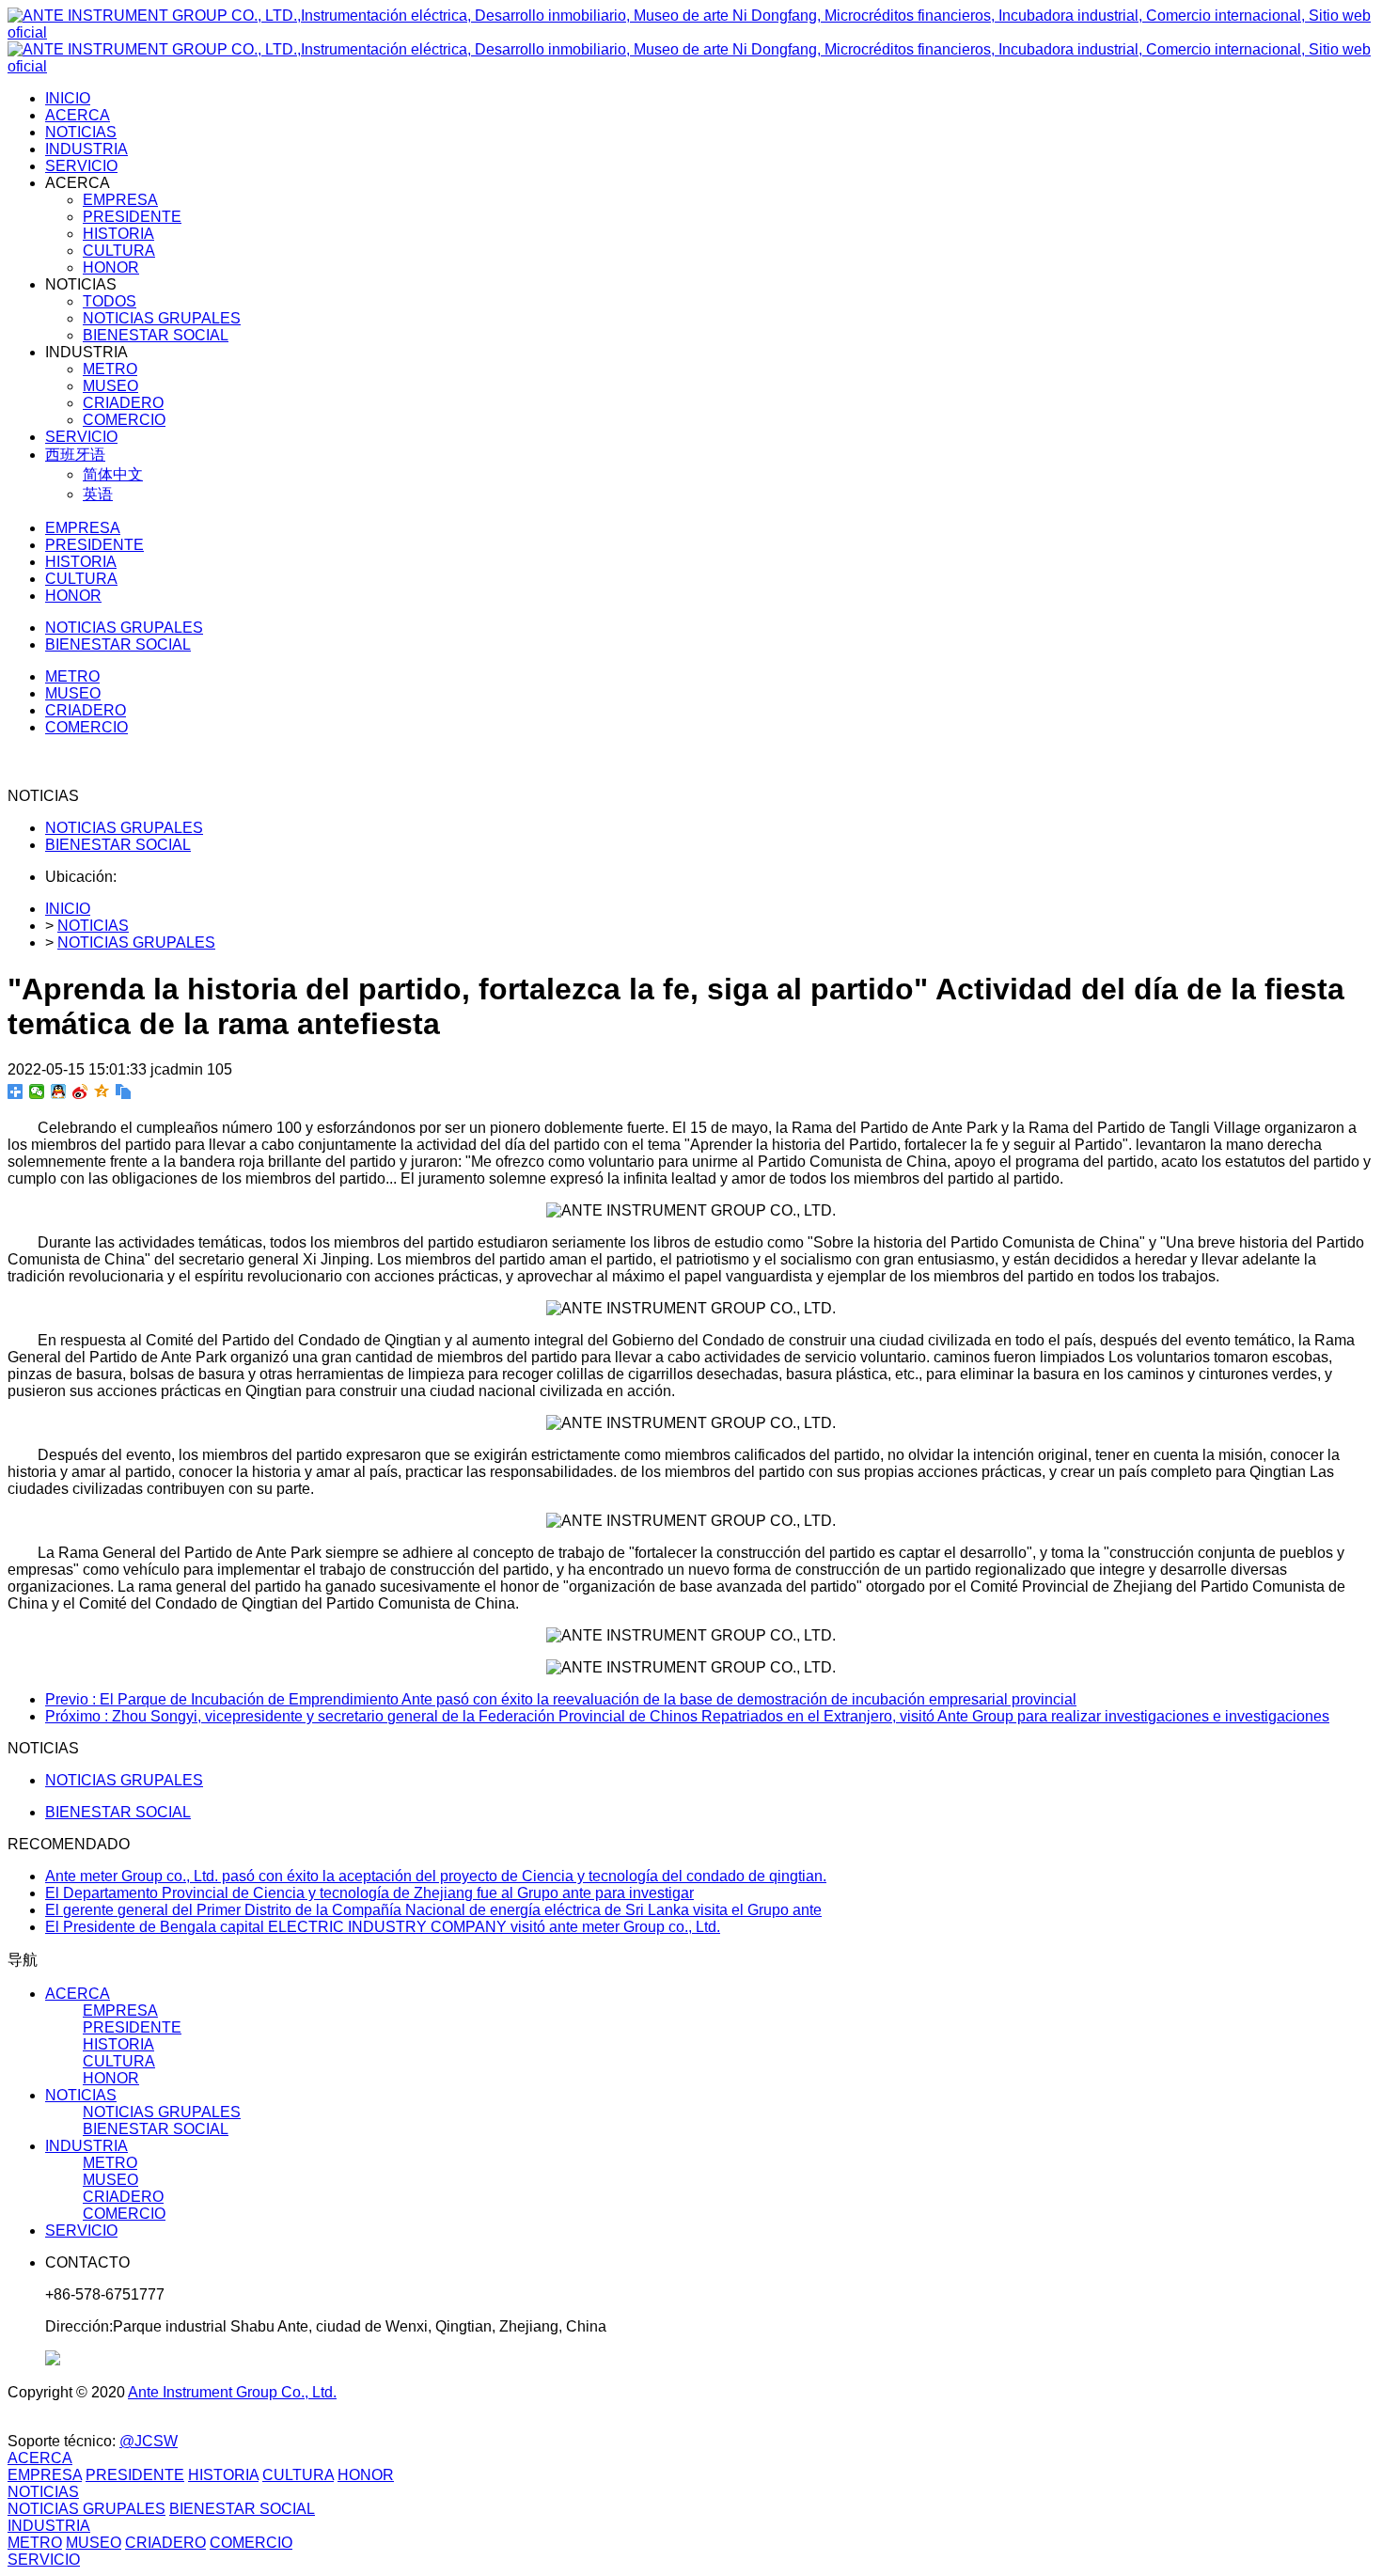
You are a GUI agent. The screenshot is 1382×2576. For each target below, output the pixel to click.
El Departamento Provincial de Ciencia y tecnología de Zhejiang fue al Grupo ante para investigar (369, 1893)
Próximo (687, 1716)
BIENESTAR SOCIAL (118, 845)
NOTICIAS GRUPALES (124, 828)
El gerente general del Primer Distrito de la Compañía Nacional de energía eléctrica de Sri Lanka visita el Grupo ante (433, 1910)
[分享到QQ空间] (102, 1092)
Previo (561, 1699)
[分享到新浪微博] (80, 1092)
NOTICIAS (93, 926)
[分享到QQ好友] (59, 1092)
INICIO (68, 98)
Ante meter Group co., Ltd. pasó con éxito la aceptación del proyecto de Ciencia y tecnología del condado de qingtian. (436, 1876)
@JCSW (149, 2441)
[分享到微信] (37, 1092)
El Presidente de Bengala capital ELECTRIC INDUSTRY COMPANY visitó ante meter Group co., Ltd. (383, 1927)
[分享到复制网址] (124, 1092)
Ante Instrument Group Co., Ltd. (232, 2392)
